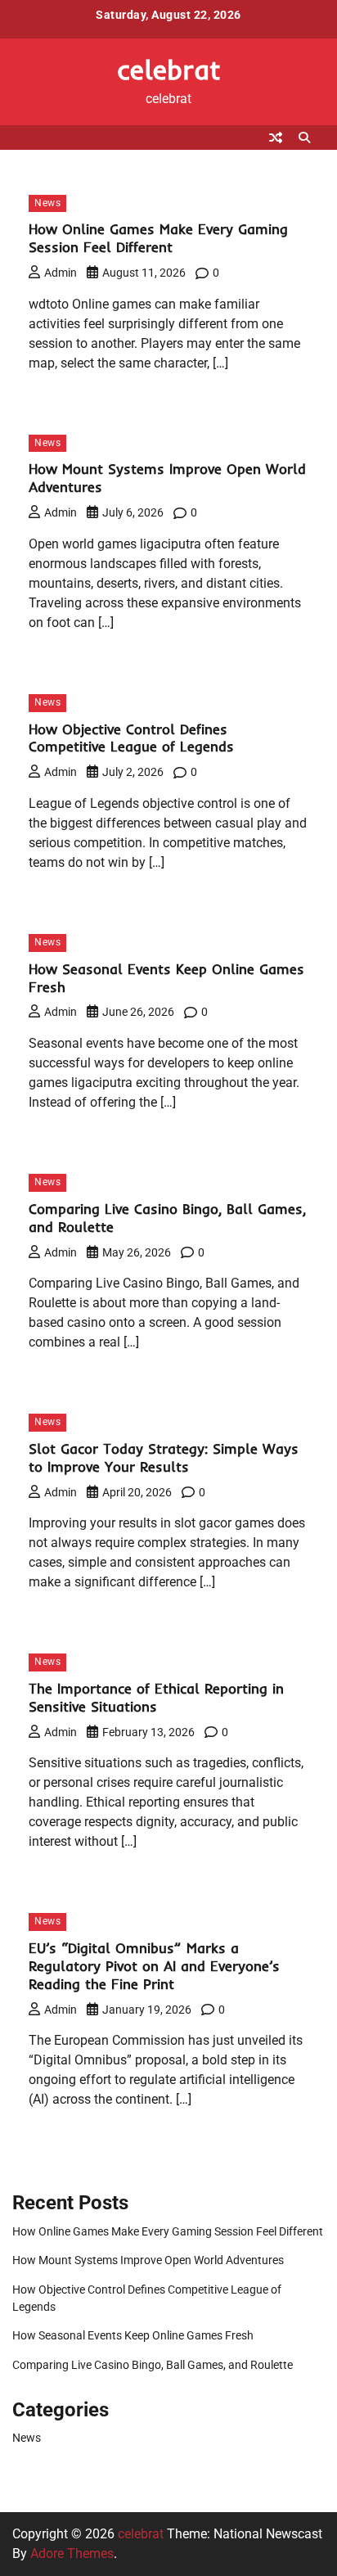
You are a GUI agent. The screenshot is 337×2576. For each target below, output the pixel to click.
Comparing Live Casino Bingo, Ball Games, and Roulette (153, 2365)
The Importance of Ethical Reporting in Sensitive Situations (156, 1697)
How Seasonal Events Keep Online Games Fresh (133, 2335)
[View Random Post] (276, 138)
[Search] (304, 138)
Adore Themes (72, 2553)
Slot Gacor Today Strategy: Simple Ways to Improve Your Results (164, 1457)
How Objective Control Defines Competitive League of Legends (131, 738)
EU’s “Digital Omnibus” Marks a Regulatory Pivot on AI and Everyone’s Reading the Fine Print (154, 1966)
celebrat (169, 69)
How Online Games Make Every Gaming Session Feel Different (158, 238)
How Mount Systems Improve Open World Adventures (148, 2260)
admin (61, 273)
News (47, 203)
